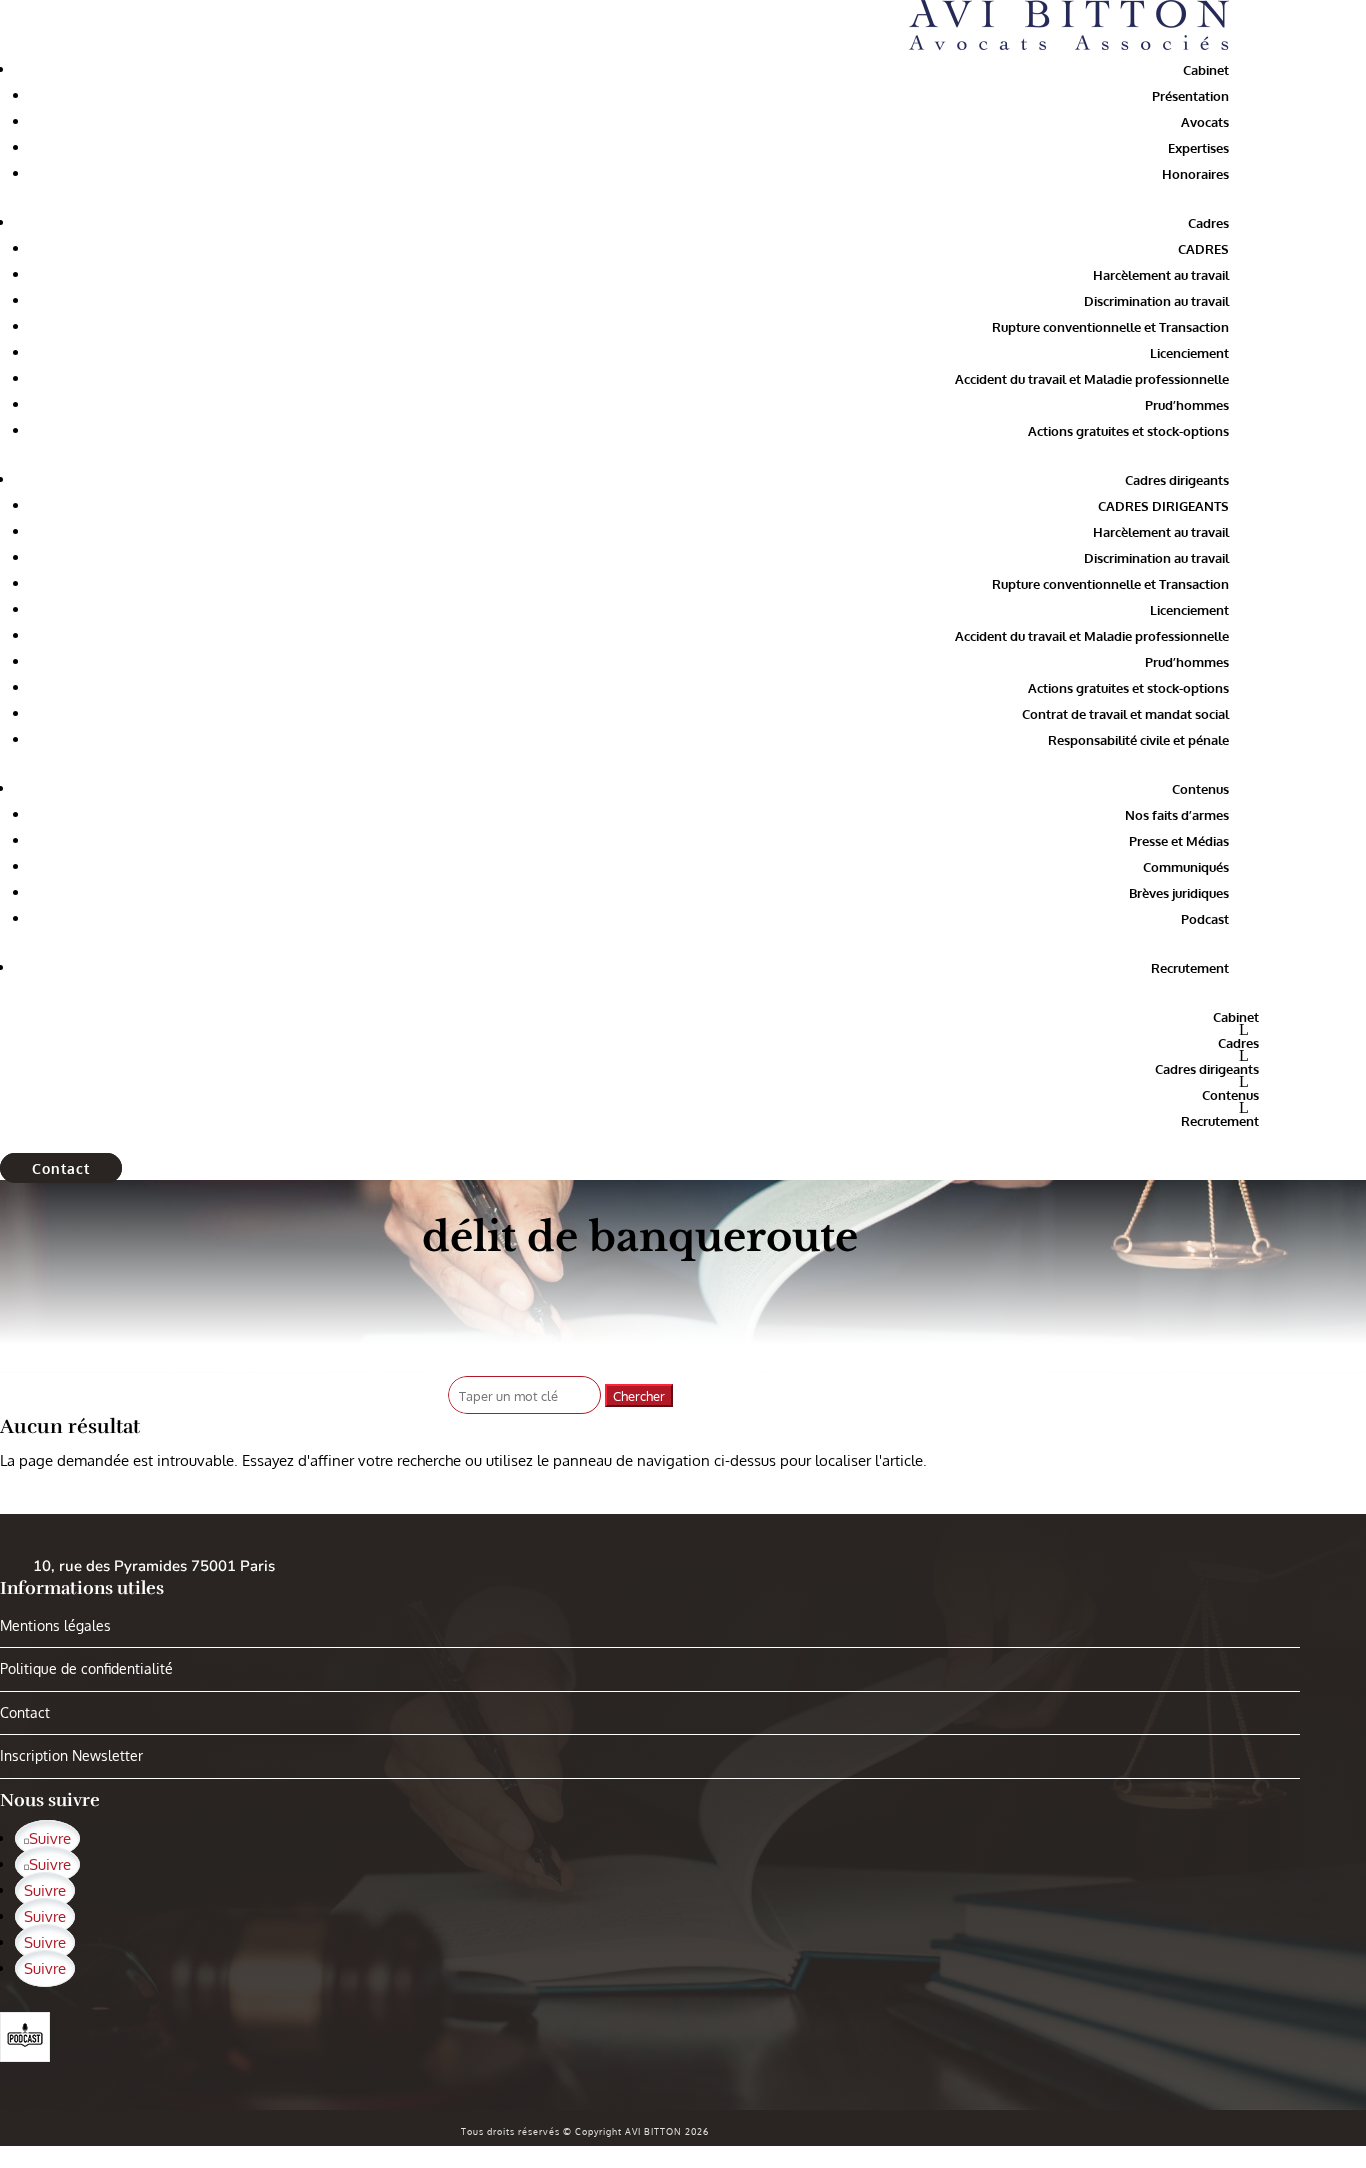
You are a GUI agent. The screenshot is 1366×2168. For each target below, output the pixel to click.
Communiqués (1186, 867)
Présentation (1190, 96)
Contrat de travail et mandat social (1125, 714)
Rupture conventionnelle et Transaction (1110, 327)
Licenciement (1189, 353)
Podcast (1205, 919)
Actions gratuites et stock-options (1128, 431)
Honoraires (1195, 174)
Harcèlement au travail (1161, 275)
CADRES (1203, 249)
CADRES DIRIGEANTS (1163, 506)
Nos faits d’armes (1177, 815)
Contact (61, 1168)
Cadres (1208, 223)
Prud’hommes (1187, 405)
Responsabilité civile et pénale (1138, 740)
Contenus (1200, 789)
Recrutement (1190, 968)
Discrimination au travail (1156, 301)
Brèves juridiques (1179, 893)
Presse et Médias (1179, 841)
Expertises (1198, 148)
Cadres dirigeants (1177, 480)
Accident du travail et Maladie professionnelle (1092, 379)
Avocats (1205, 122)
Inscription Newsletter (71, 1755)
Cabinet (1206, 70)
